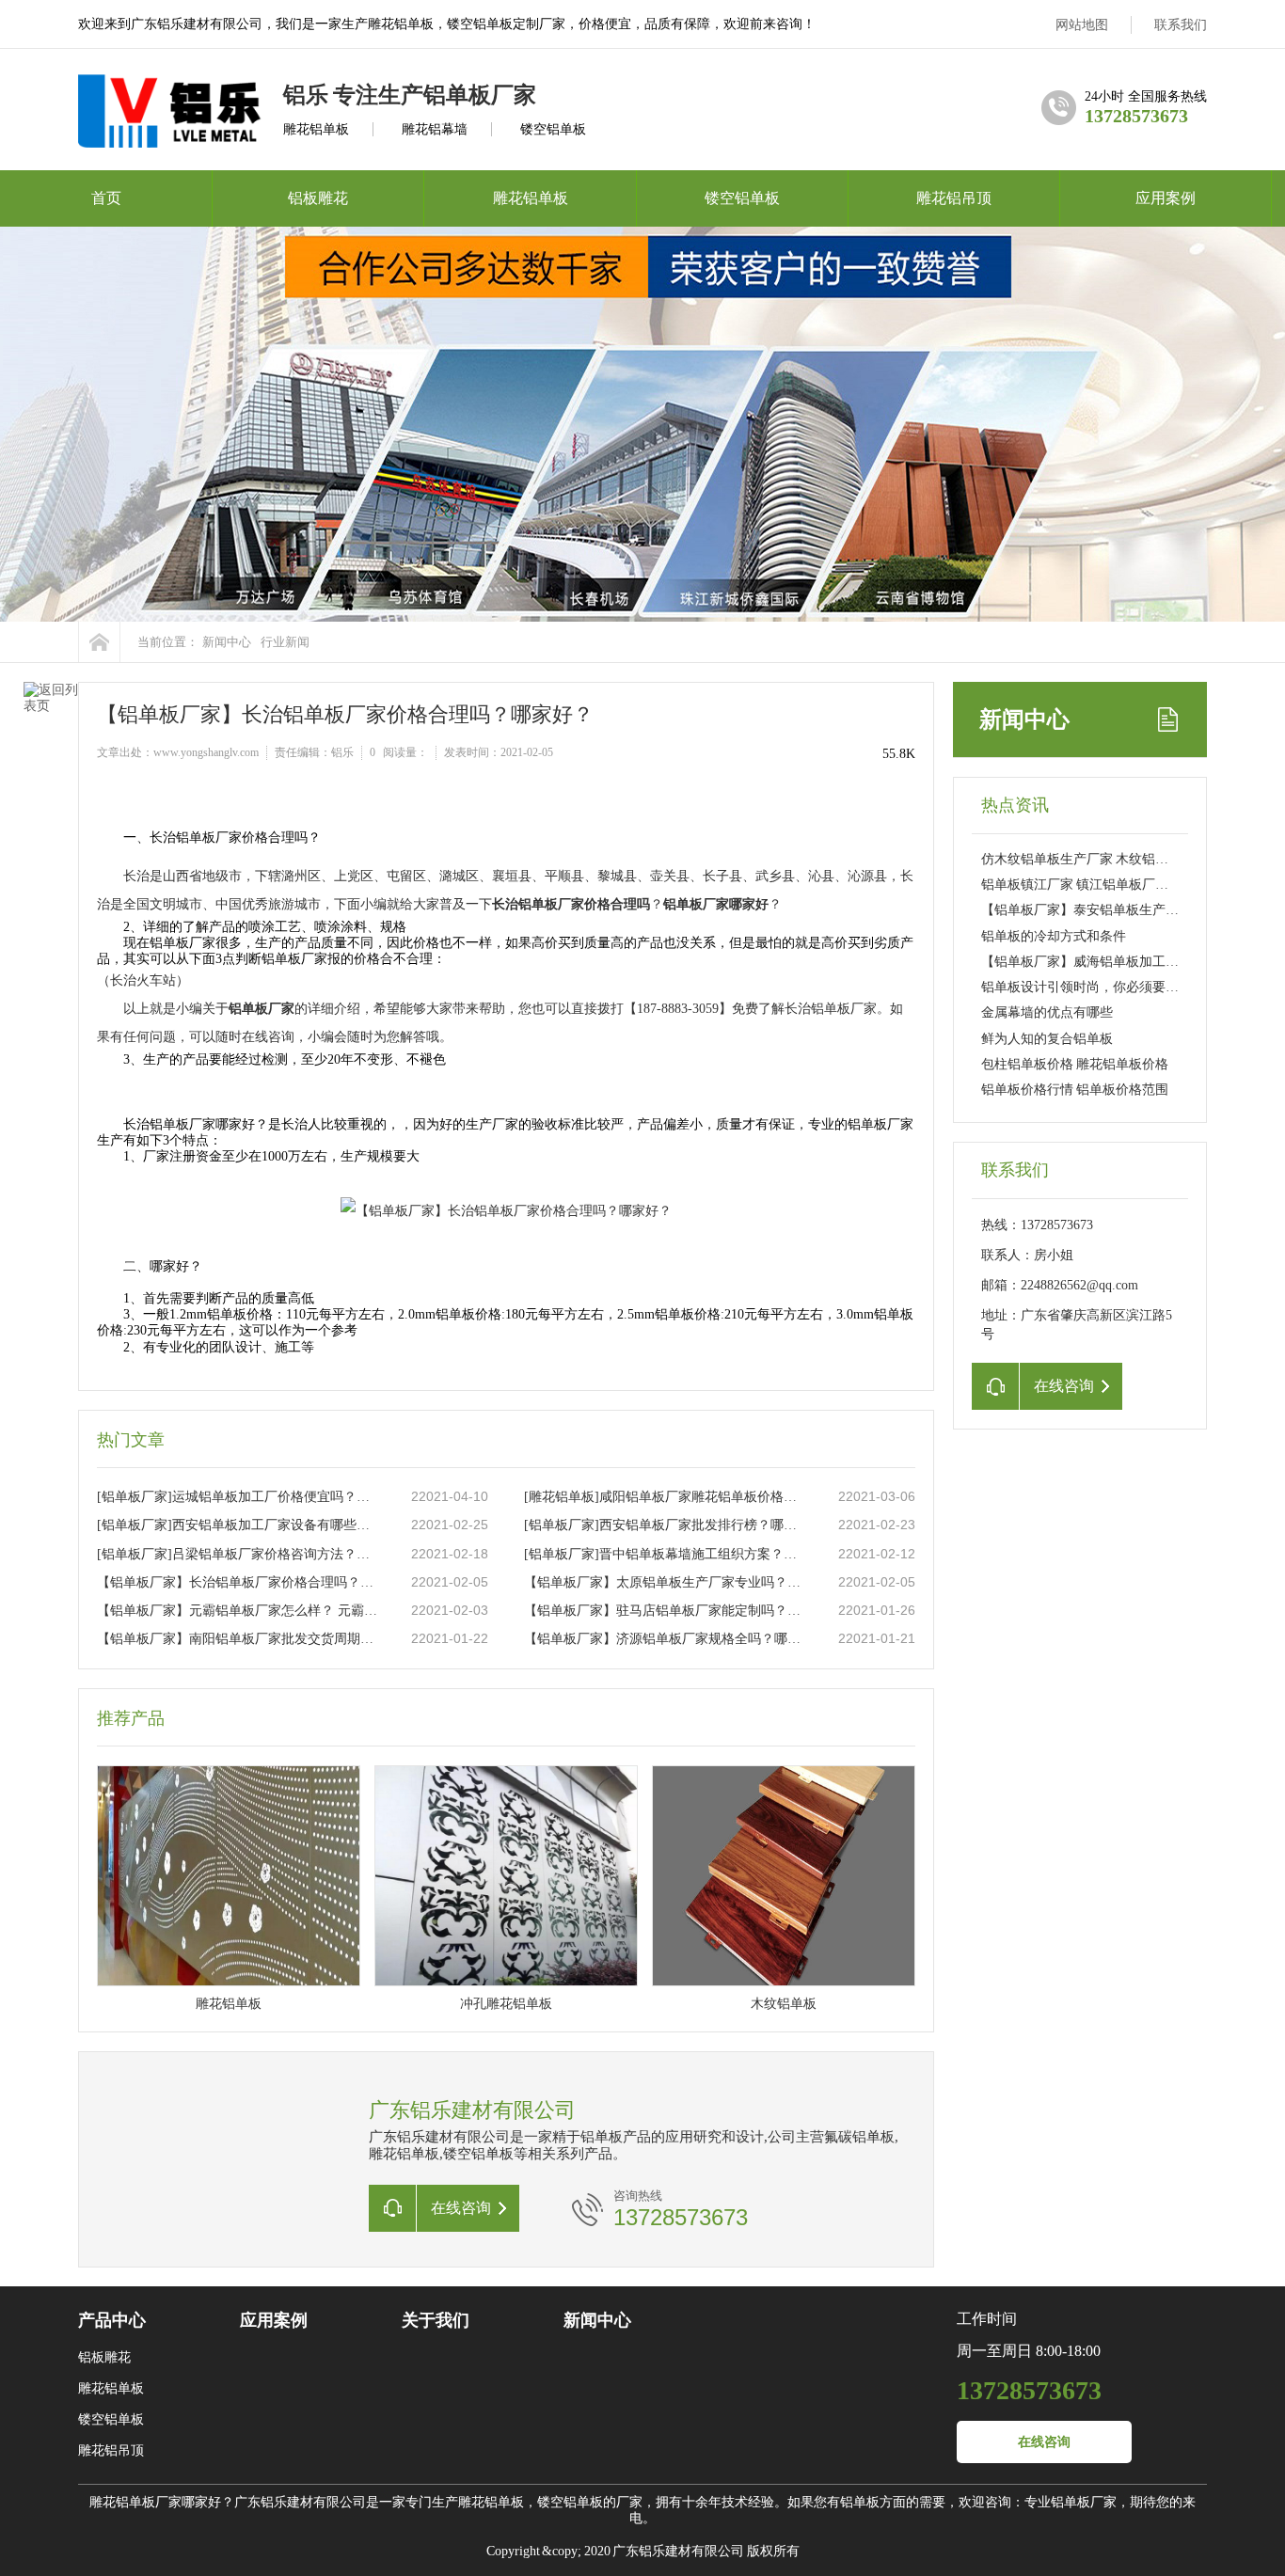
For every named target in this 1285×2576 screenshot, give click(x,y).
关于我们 (436, 2320)
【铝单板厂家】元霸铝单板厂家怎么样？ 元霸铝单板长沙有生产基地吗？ (239, 1611)
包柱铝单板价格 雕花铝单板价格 (1075, 1064)
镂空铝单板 (742, 198)
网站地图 (1082, 25)
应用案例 (1166, 198)
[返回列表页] (51, 729)
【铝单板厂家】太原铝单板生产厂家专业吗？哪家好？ (666, 1582)
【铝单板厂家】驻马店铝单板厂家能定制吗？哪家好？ (666, 1611)
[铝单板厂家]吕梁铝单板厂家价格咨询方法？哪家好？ (239, 1554)
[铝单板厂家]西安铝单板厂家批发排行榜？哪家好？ (666, 1525)
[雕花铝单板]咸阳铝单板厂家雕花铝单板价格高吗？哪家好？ (666, 1497)
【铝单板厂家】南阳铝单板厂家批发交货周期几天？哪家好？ (239, 1639)
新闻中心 (227, 642)
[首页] (99, 642)
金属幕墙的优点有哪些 (1047, 1012)
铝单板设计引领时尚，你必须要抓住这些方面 (1113, 987)
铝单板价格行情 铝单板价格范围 (1075, 1090)
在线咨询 (1044, 2442)
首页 (106, 198)
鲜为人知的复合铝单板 (1047, 1039)
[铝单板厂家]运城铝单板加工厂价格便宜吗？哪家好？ (239, 1497)
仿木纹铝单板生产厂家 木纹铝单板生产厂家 (1108, 859)
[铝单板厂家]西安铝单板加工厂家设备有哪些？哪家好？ (239, 1525)
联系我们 (1181, 25)
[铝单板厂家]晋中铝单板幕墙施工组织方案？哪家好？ (666, 1554)
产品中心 (112, 2320)
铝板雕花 (318, 198)
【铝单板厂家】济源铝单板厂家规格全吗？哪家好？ (666, 1639)
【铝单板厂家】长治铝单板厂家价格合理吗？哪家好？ (239, 1582)
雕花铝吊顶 (954, 198)
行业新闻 (285, 642)
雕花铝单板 (531, 198)
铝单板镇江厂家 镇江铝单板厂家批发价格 (1101, 885)
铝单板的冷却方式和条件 (1054, 936)
